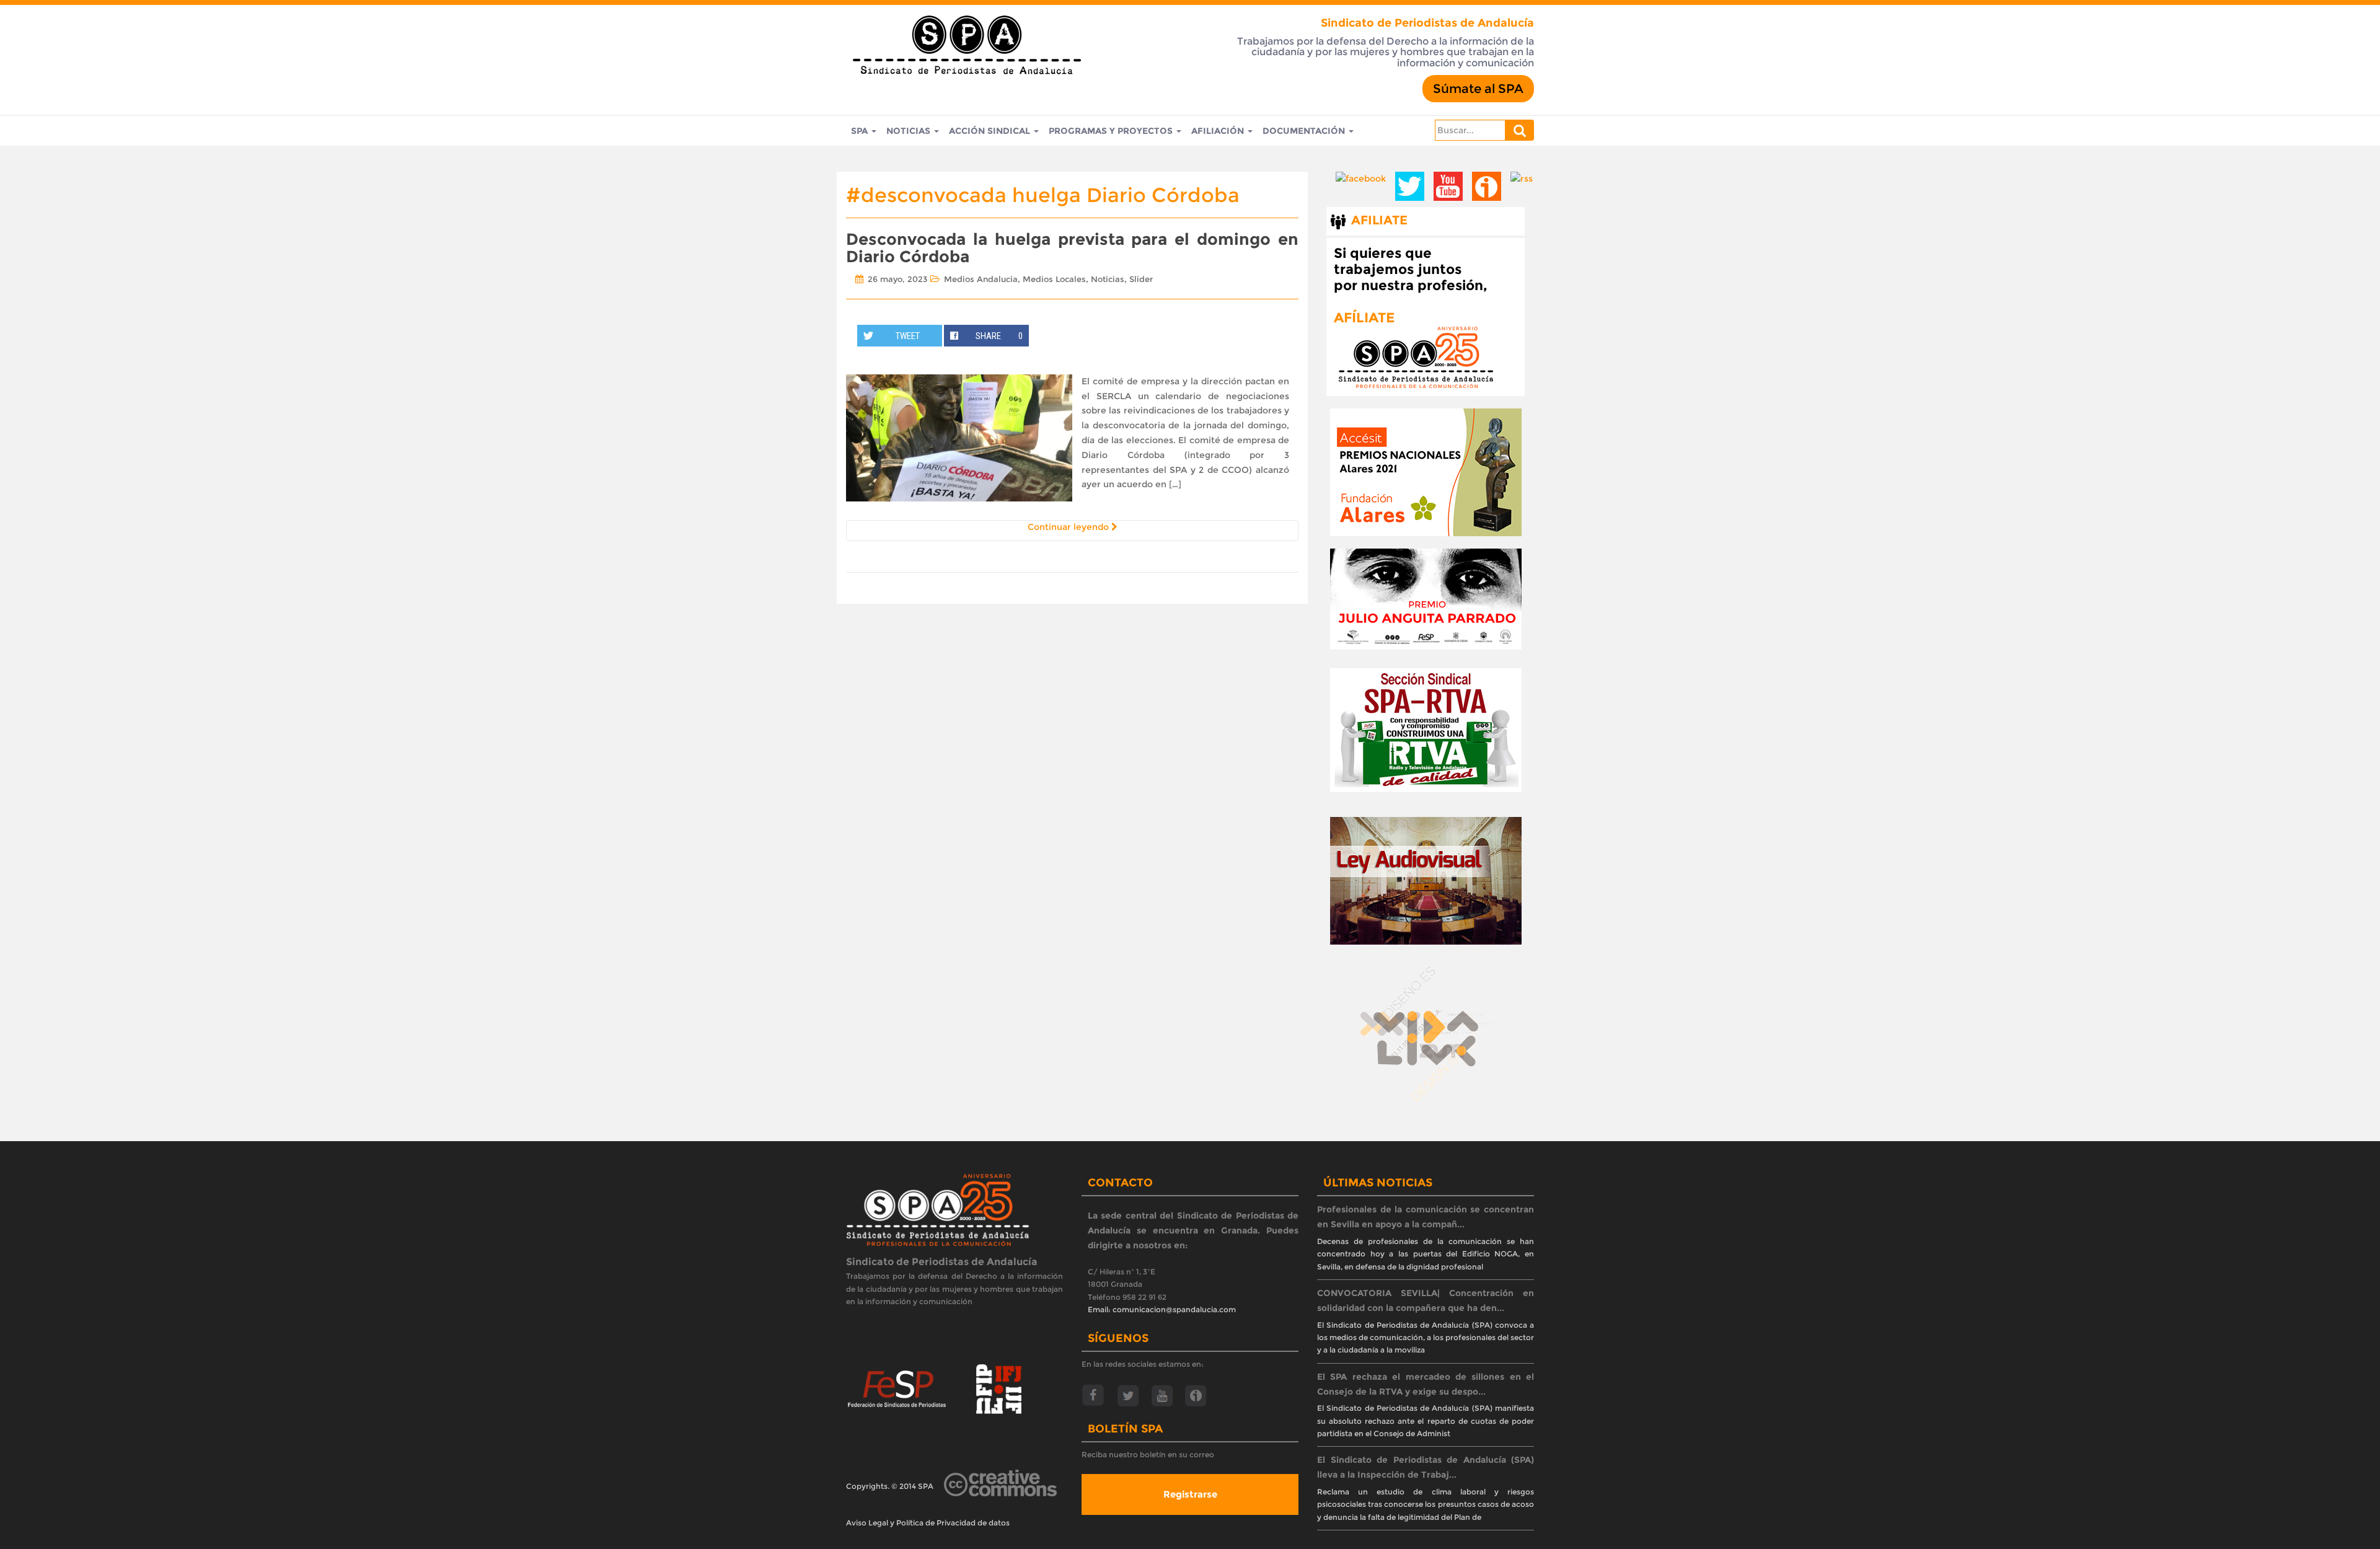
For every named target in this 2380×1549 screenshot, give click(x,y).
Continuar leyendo (1069, 527)
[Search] (1520, 130)
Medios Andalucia (981, 279)
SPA (861, 131)
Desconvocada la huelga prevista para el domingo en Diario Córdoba (1072, 248)
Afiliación (1219, 131)
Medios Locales (1054, 279)
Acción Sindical (991, 131)
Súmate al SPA (1478, 89)
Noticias (910, 131)
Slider (1141, 279)
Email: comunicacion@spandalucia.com (1162, 1309)
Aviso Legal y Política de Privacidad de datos (928, 1523)
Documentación (1305, 131)
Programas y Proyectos (1112, 131)
